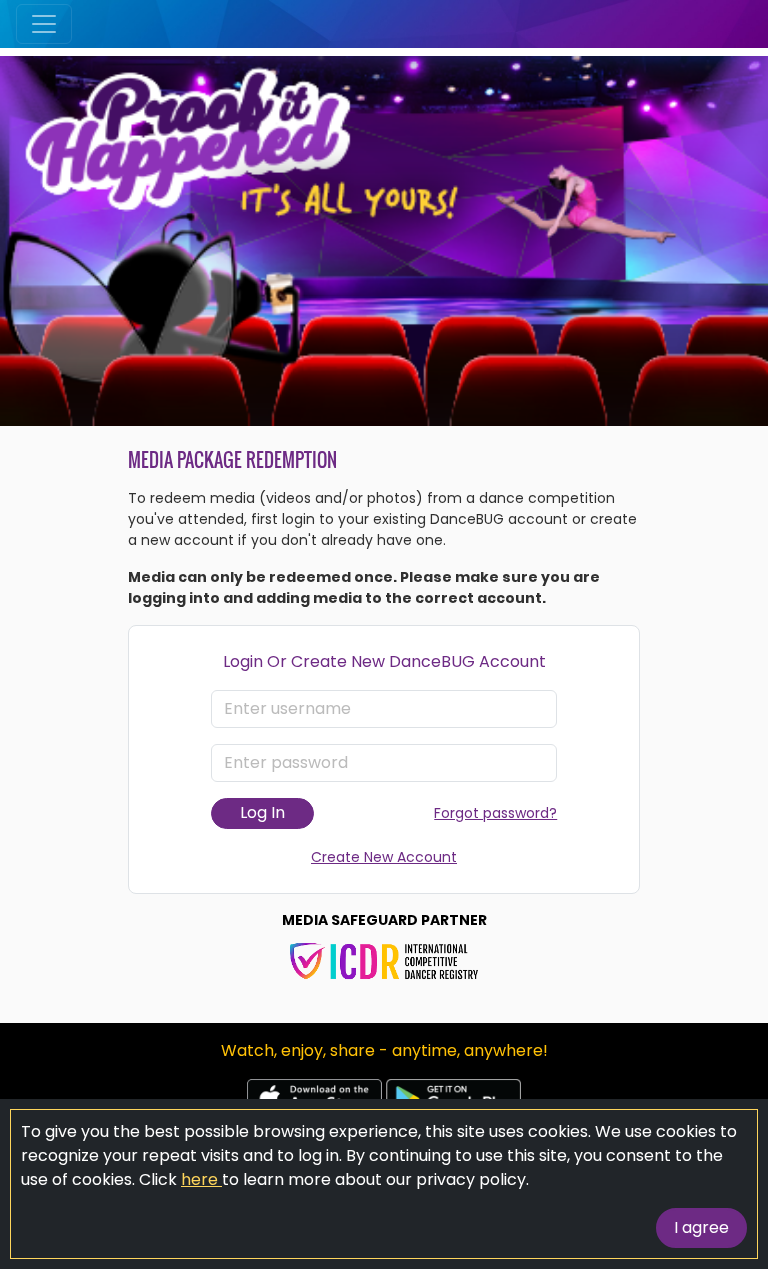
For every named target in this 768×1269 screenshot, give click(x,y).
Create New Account (384, 857)
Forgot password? (495, 813)
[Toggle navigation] (44, 24)
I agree (701, 1227)
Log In (262, 812)
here (201, 1179)
